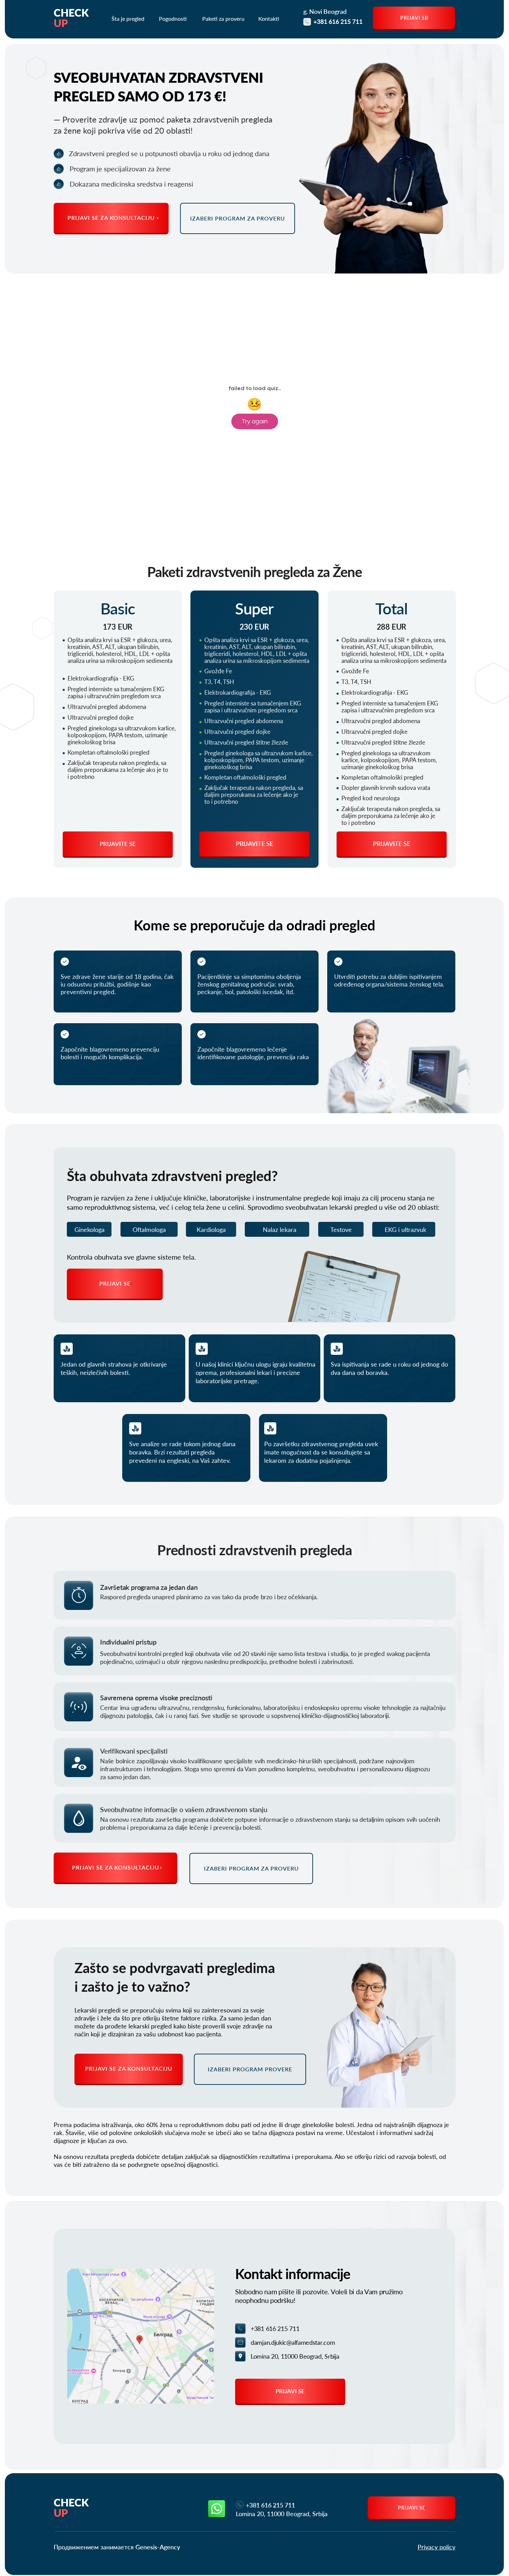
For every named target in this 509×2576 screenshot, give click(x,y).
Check (71, 2507)
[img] (141, 2336)
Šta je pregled (128, 19)
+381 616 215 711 (275, 2329)
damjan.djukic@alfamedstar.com (293, 2342)
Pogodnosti (173, 19)
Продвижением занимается (117, 2547)
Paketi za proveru (223, 19)
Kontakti (269, 19)
